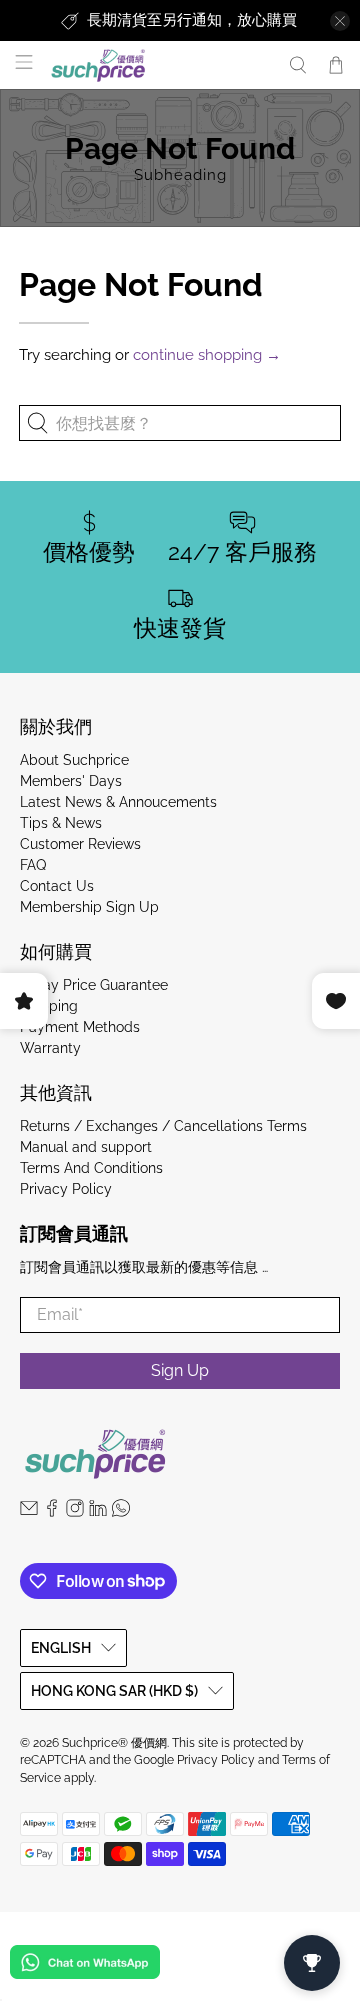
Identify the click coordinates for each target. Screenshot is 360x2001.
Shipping (49, 1006)
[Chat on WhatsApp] (85, 1965)
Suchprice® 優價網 (114, 1743)
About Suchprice (74, 760)
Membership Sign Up (89, 907)
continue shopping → (207, 355)
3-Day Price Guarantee (94, 985)
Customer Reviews (80, 844)
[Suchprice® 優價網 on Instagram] (75, 1512)
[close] (340, 21)
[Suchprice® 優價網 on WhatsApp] (121, 1512)
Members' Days (71, 781)
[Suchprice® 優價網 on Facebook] (52, 1512)
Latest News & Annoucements (118, 802)
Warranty (50, 1048)
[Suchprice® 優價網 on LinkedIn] (98, 1512)
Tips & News (61, 823)
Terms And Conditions (91, 1168)
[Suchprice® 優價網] (158, 65)
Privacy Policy (66, 1189)
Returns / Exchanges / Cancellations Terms (163, 1126)
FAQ (33, 865)
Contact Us (57, 886)
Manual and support (86, 1147)
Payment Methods (80, 1027)
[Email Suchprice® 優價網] (29, 1512)
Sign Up (180, 1370)
